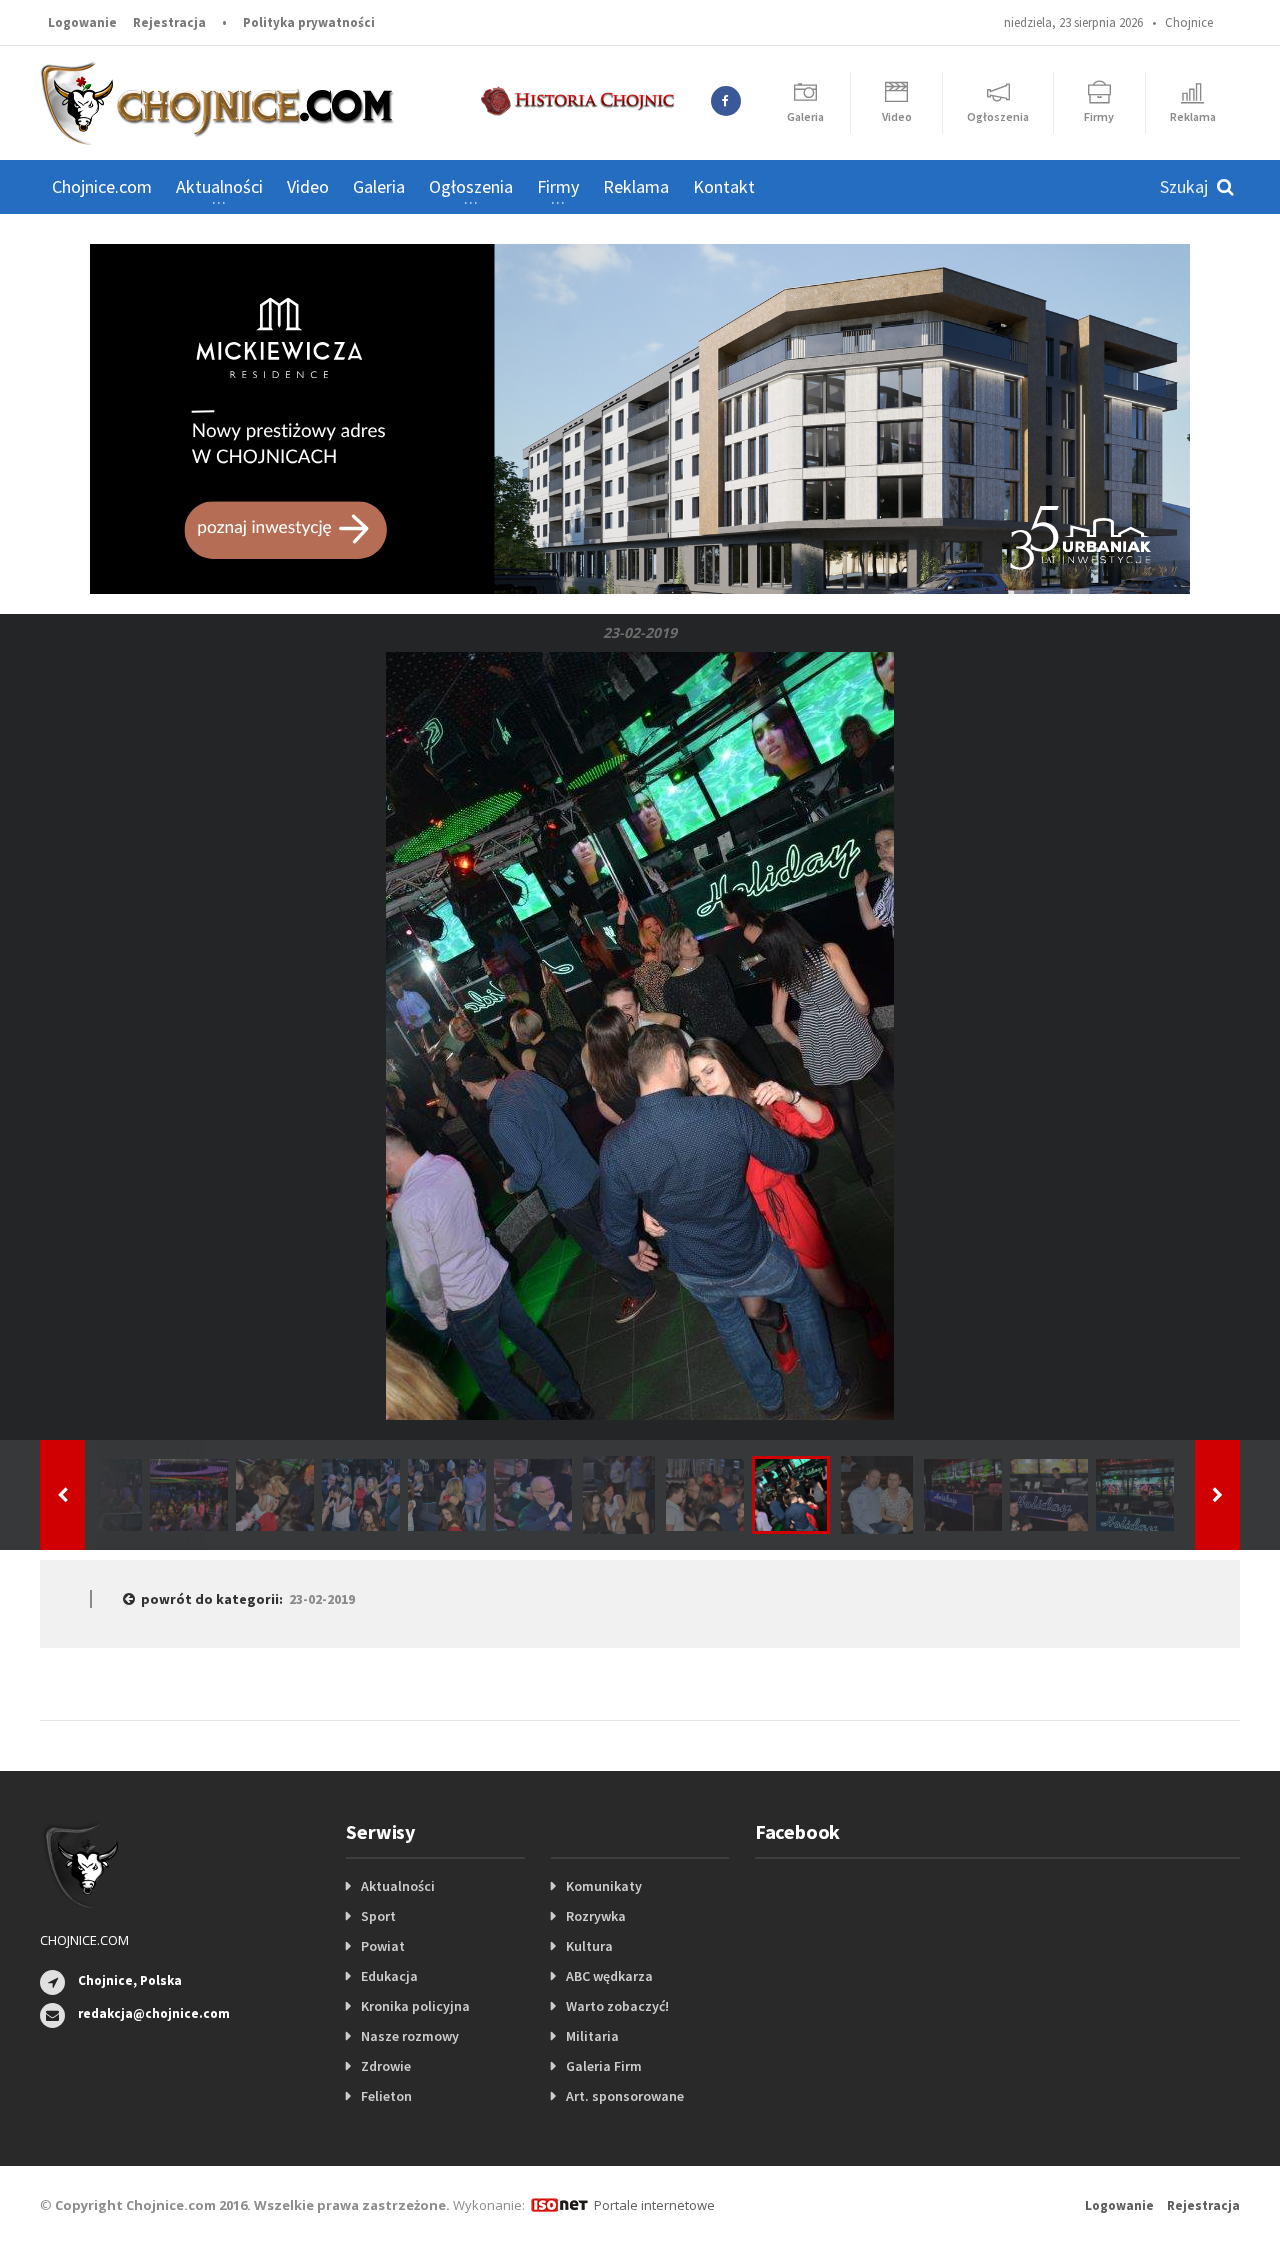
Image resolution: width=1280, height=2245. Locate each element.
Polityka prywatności (309, 22)
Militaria (592, 2036)
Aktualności (398, 1886)
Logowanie (82, 22)
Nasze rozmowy (410, 2036)
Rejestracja (169, 22)
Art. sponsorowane (625, 2096)
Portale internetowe (654, 2205)
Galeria (379, 186)
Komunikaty (604, 1886)
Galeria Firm (604, 2066)
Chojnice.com (102, 186)
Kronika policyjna (415, 2006)
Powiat (383, 1946)
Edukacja (389, 1976)
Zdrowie (386, 2066)
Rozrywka (596, 1916)
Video (308, 186)
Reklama (636, 186)
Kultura (589, 1946)
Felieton (386, 2096)
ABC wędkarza (609, 1976)
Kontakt (724, 186)
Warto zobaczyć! (617, 2006)
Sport (378, 1916)
